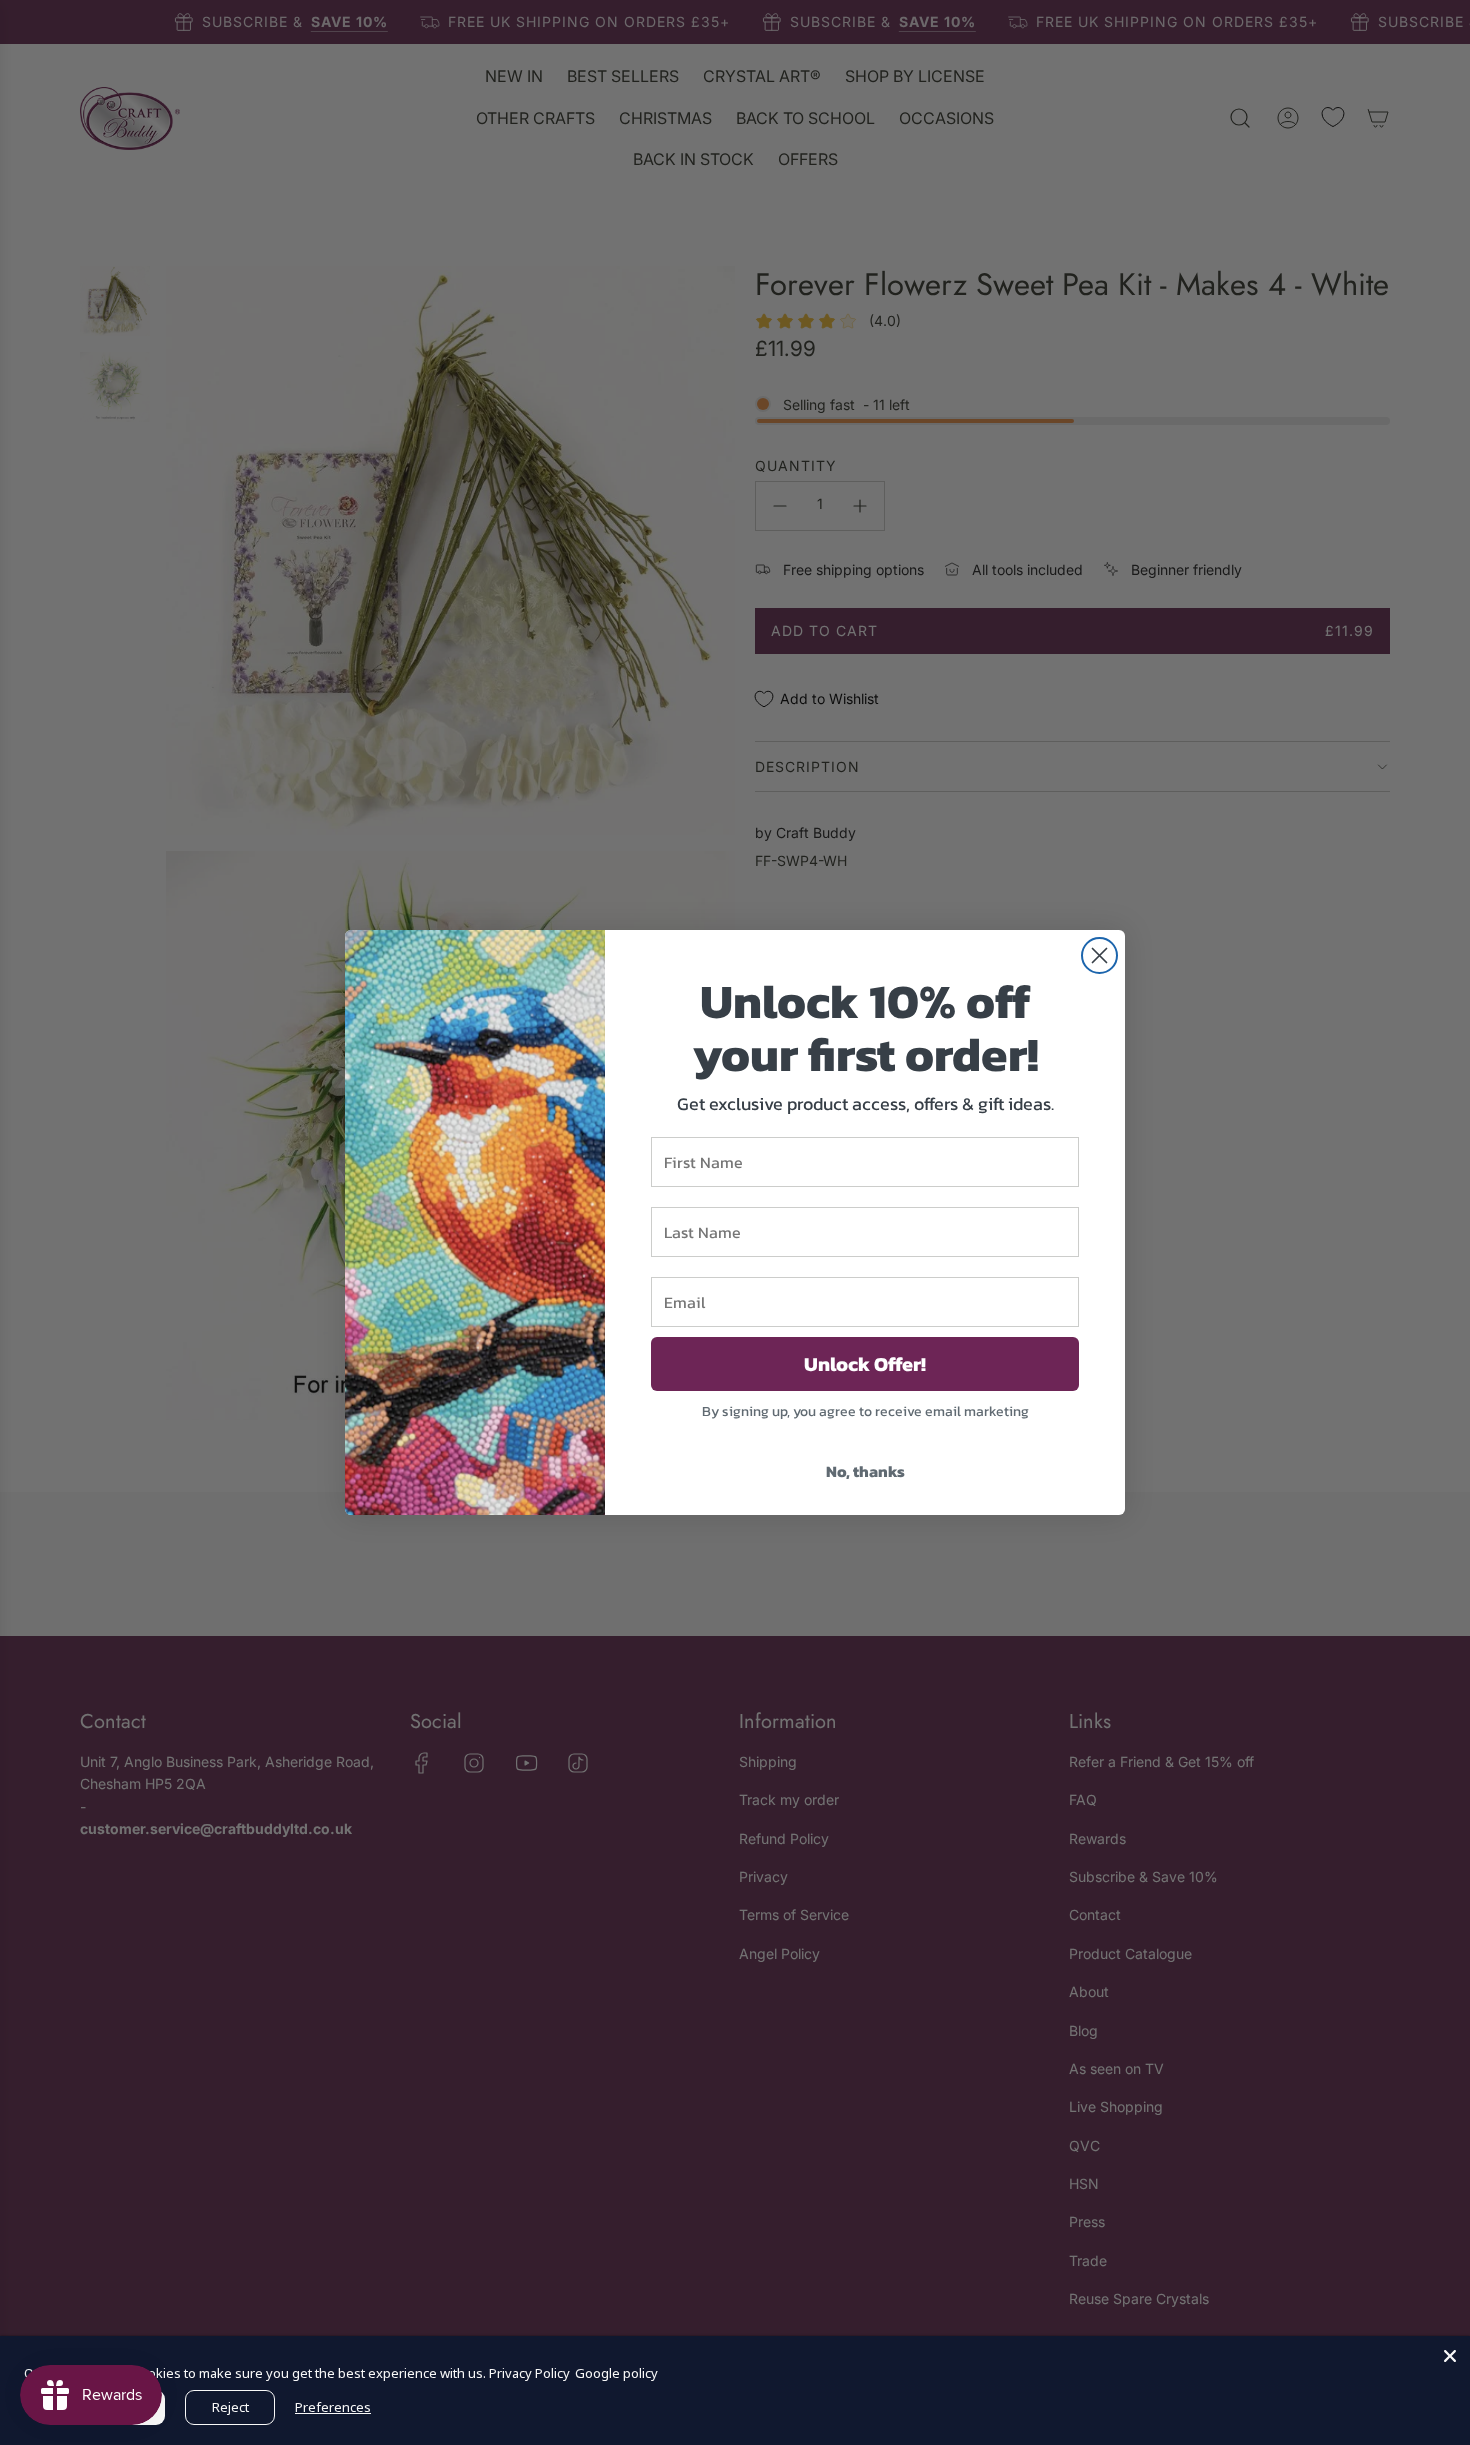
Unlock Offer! (865, 1364)
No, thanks (865, 1471)
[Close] (1450, 2356)
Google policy (616, 2373)
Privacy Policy (529, 2373)
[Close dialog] (1099, 955)
